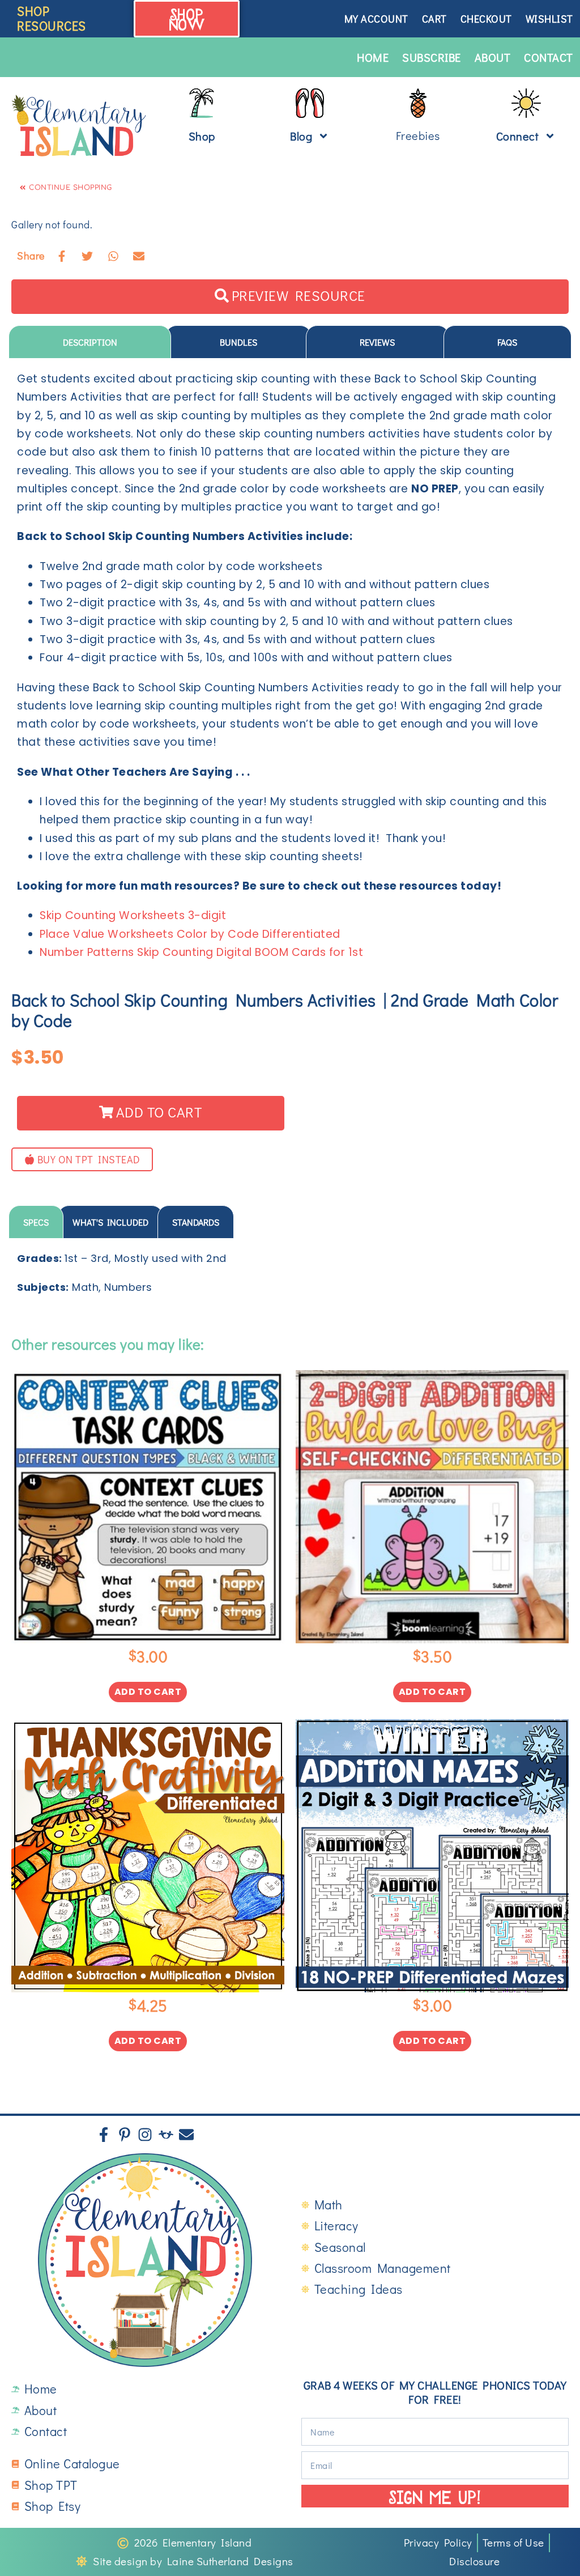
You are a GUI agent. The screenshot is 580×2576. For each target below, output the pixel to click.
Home (373, 57)
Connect (518, 136)
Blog (301, 136)
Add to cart (148, 1692)
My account (376, 19)
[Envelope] (186, 2135)
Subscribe (432, 57)
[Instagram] (145, 2135)
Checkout (486, 19)
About (493, 57)
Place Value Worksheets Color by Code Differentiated (190, 934)
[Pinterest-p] (125, 2135)
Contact (549, 57)
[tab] (90, 342)
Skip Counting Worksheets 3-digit (133, 915)
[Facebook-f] (104, 2135)
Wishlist (549, 19)
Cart (434, 19)
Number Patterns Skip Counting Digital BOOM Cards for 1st (201, 952)
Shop (202, 136)
